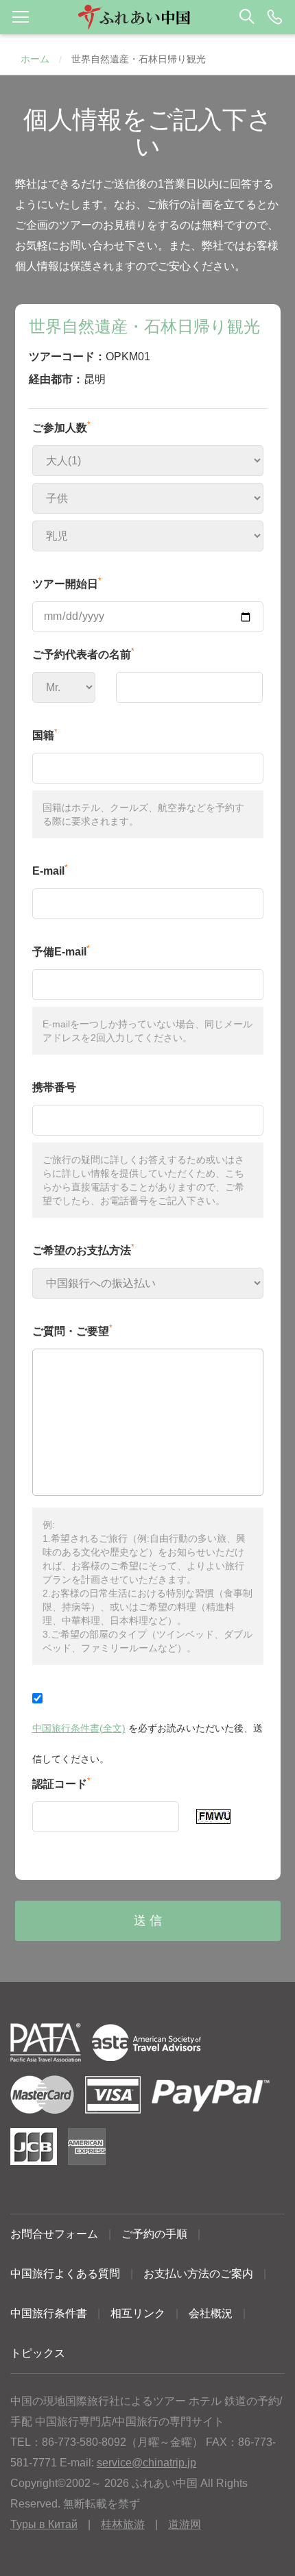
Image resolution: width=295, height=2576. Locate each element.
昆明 (95, 379)
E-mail (50, 870)
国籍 (45, 734)
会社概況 (211, 2313)
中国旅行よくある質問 (65, 2274)
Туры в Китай (44, 2524)
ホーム (35, 59)
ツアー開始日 (67, 583)
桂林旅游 (123, 2524)
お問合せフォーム (54, 2234)
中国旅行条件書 (49, 2313)
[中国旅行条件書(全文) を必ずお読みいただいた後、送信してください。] (148, 1697)
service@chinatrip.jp (146, 2463)
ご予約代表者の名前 (83, 653)
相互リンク (138, 2313)
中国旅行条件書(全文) (79, 1728)
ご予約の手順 (154, 2234)
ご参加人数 (61, 427)
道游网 (185, 2524)
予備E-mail (61, 951)
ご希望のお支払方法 (83, 1249)
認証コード (61, 1783)
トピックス (38, 2353)
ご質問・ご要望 (72, 1330)
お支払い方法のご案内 (198, 2274)
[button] (147, 17)
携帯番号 (54, 1087)
